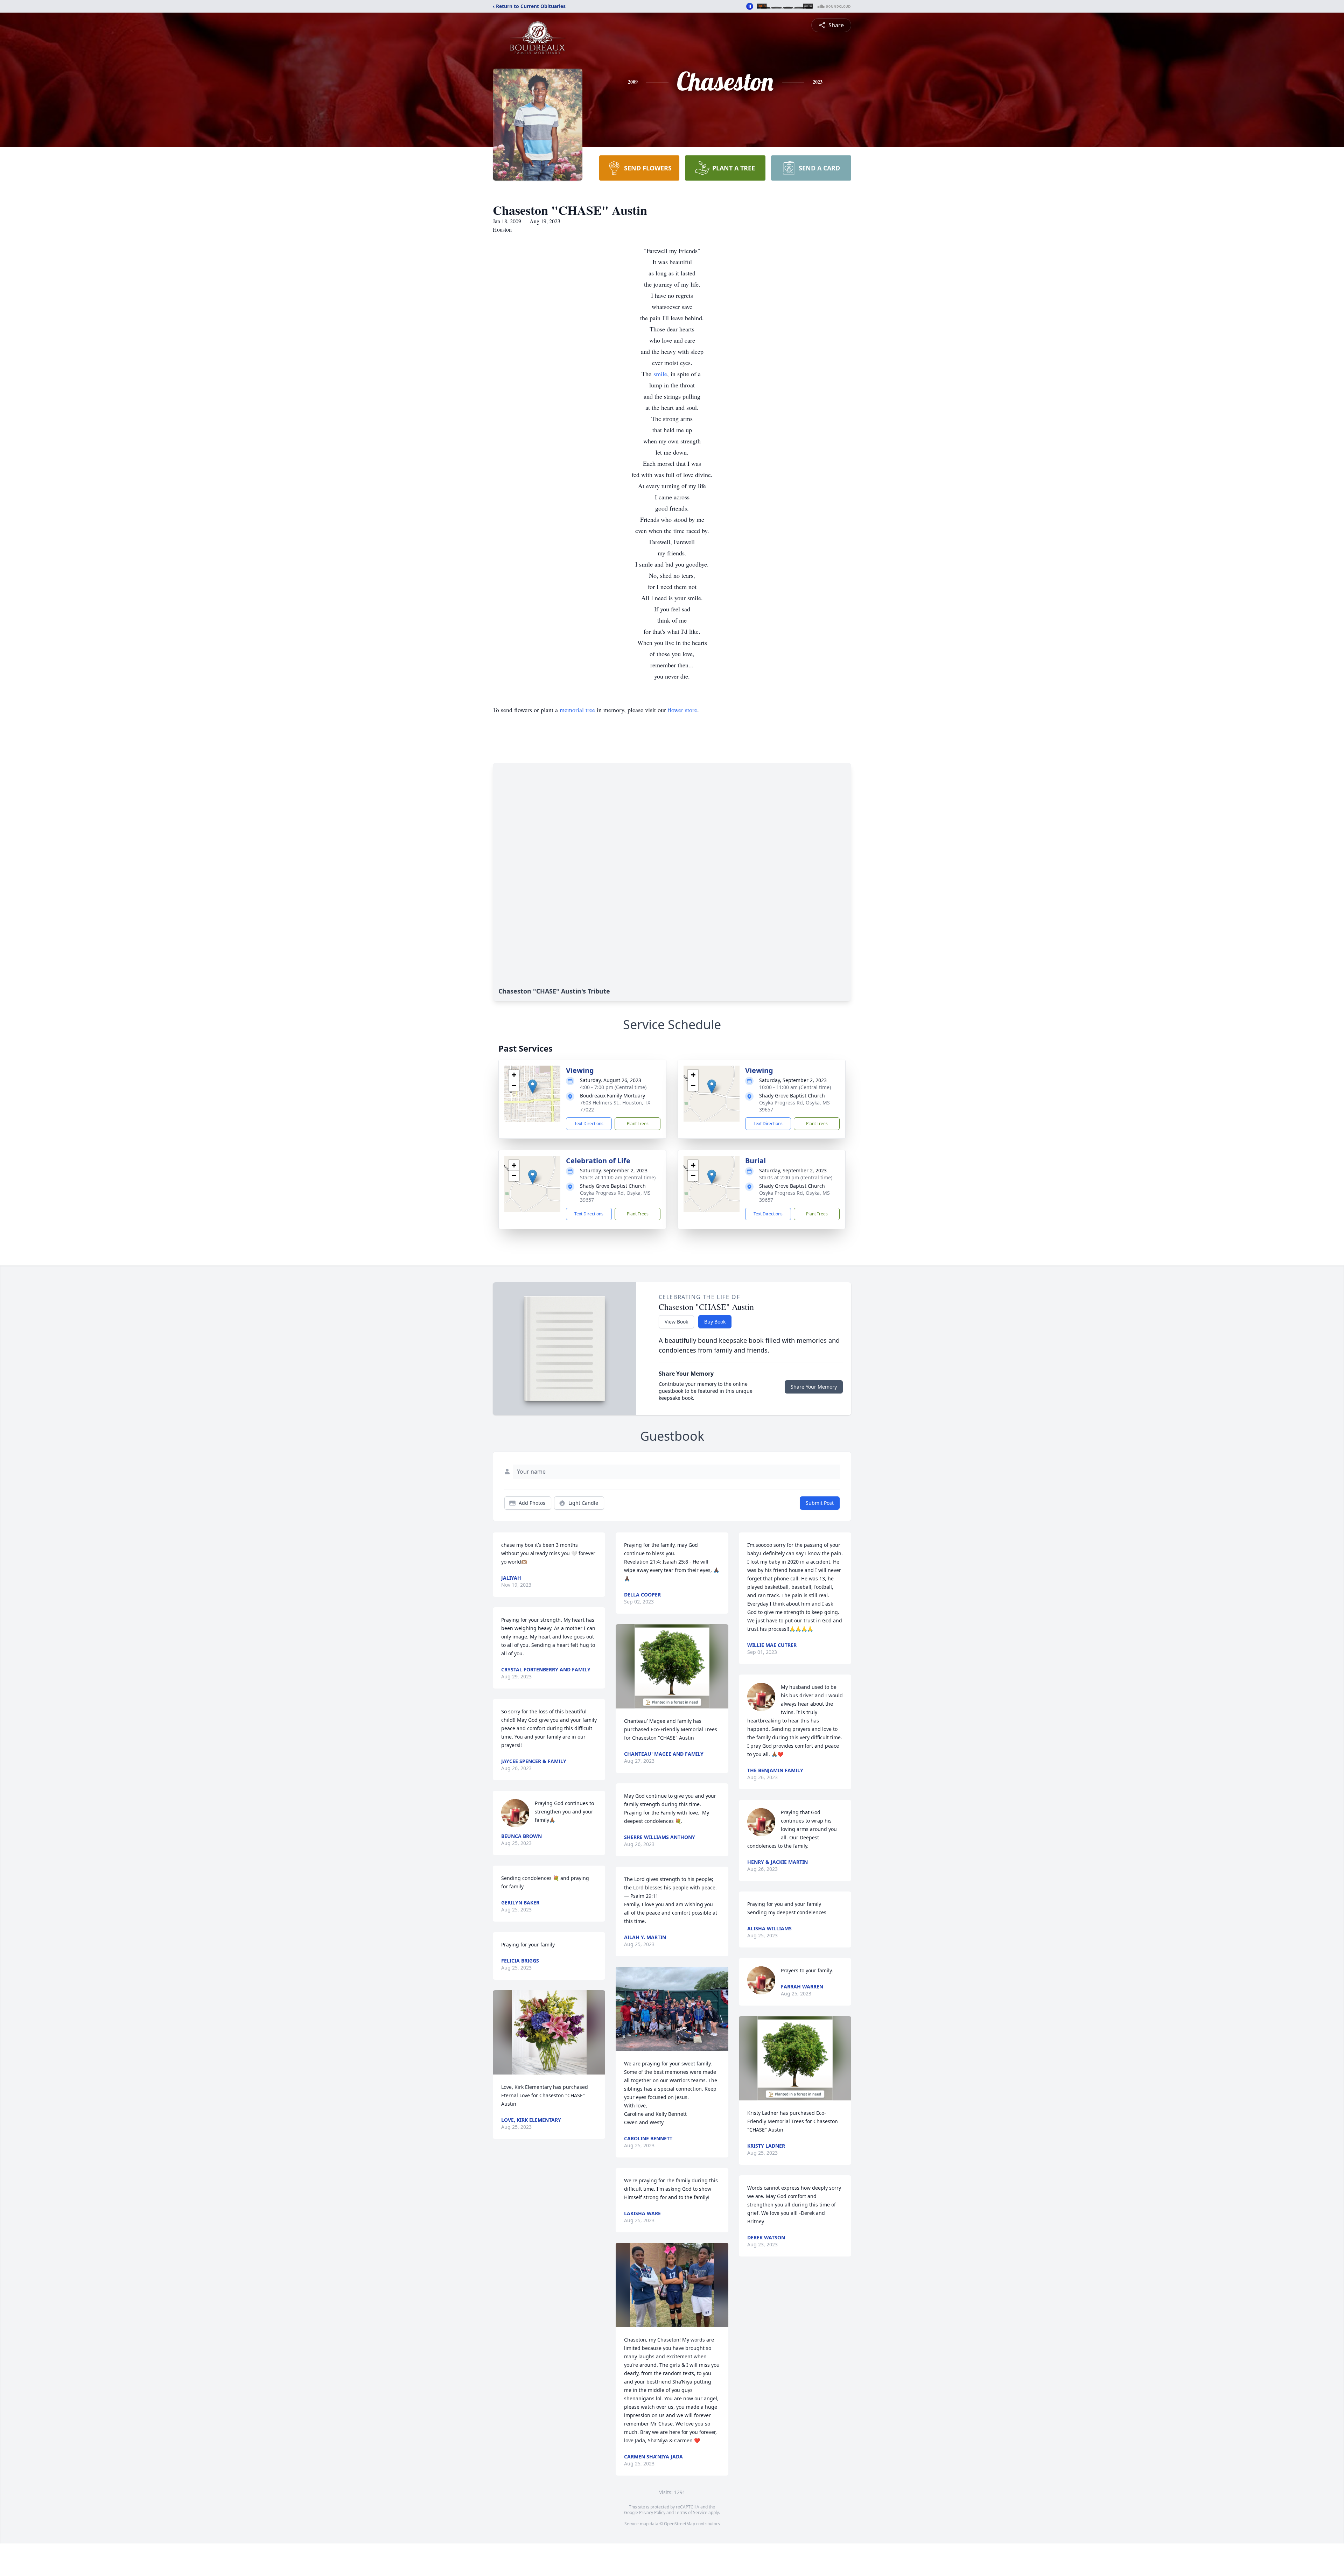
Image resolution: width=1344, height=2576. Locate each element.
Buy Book (715, 1322)
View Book (676, 1322)
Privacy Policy (652, 2512)
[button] (533, 1086)
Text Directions (589, 1124)
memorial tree (577, 710)
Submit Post (820, 1503)
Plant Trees (638, 1124)
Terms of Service (691, 2512)
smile (660, 374)
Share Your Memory (814, 1387)
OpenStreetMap (680, 2524)
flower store (682, 710)
